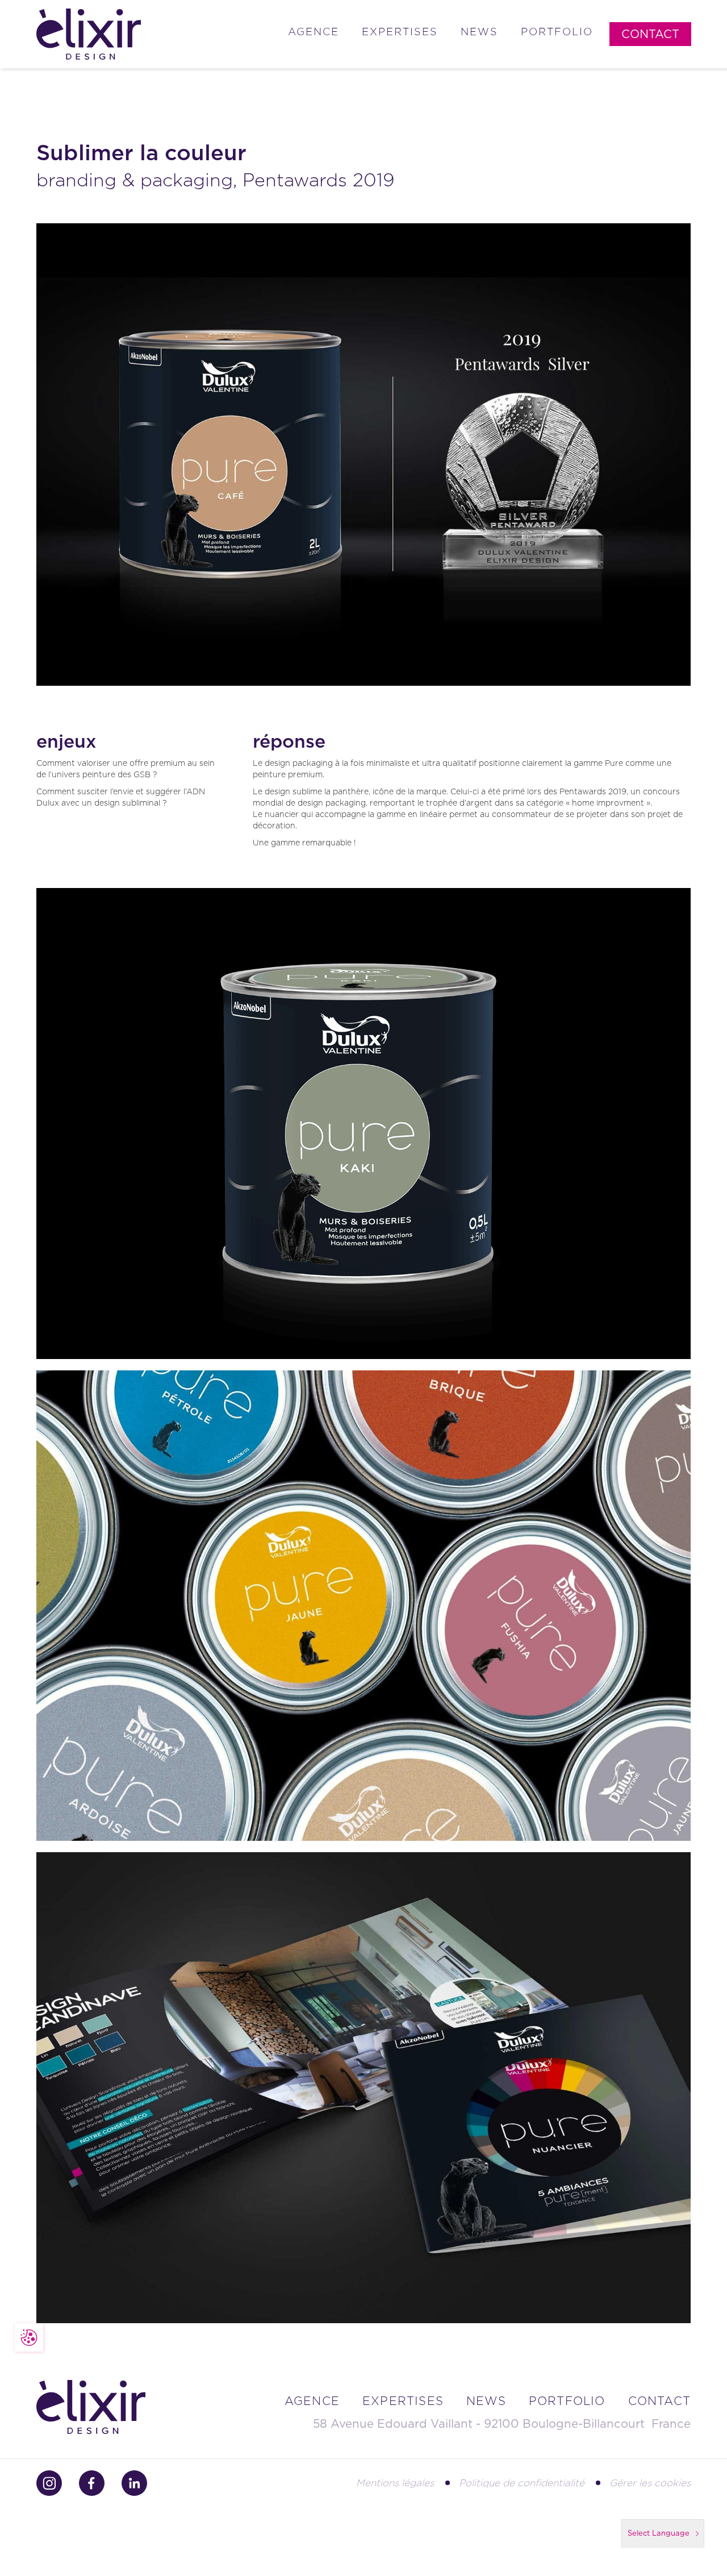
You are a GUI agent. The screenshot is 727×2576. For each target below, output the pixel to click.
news (486, 2401)
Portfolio (557, 32)
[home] (89, 34)
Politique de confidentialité (522, 2483)
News (479, 32)
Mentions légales (395, 2483)
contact (659, 2401)
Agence (314, 32)
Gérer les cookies (650, 2483)
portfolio (567, 2401)
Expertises (400, 32)
